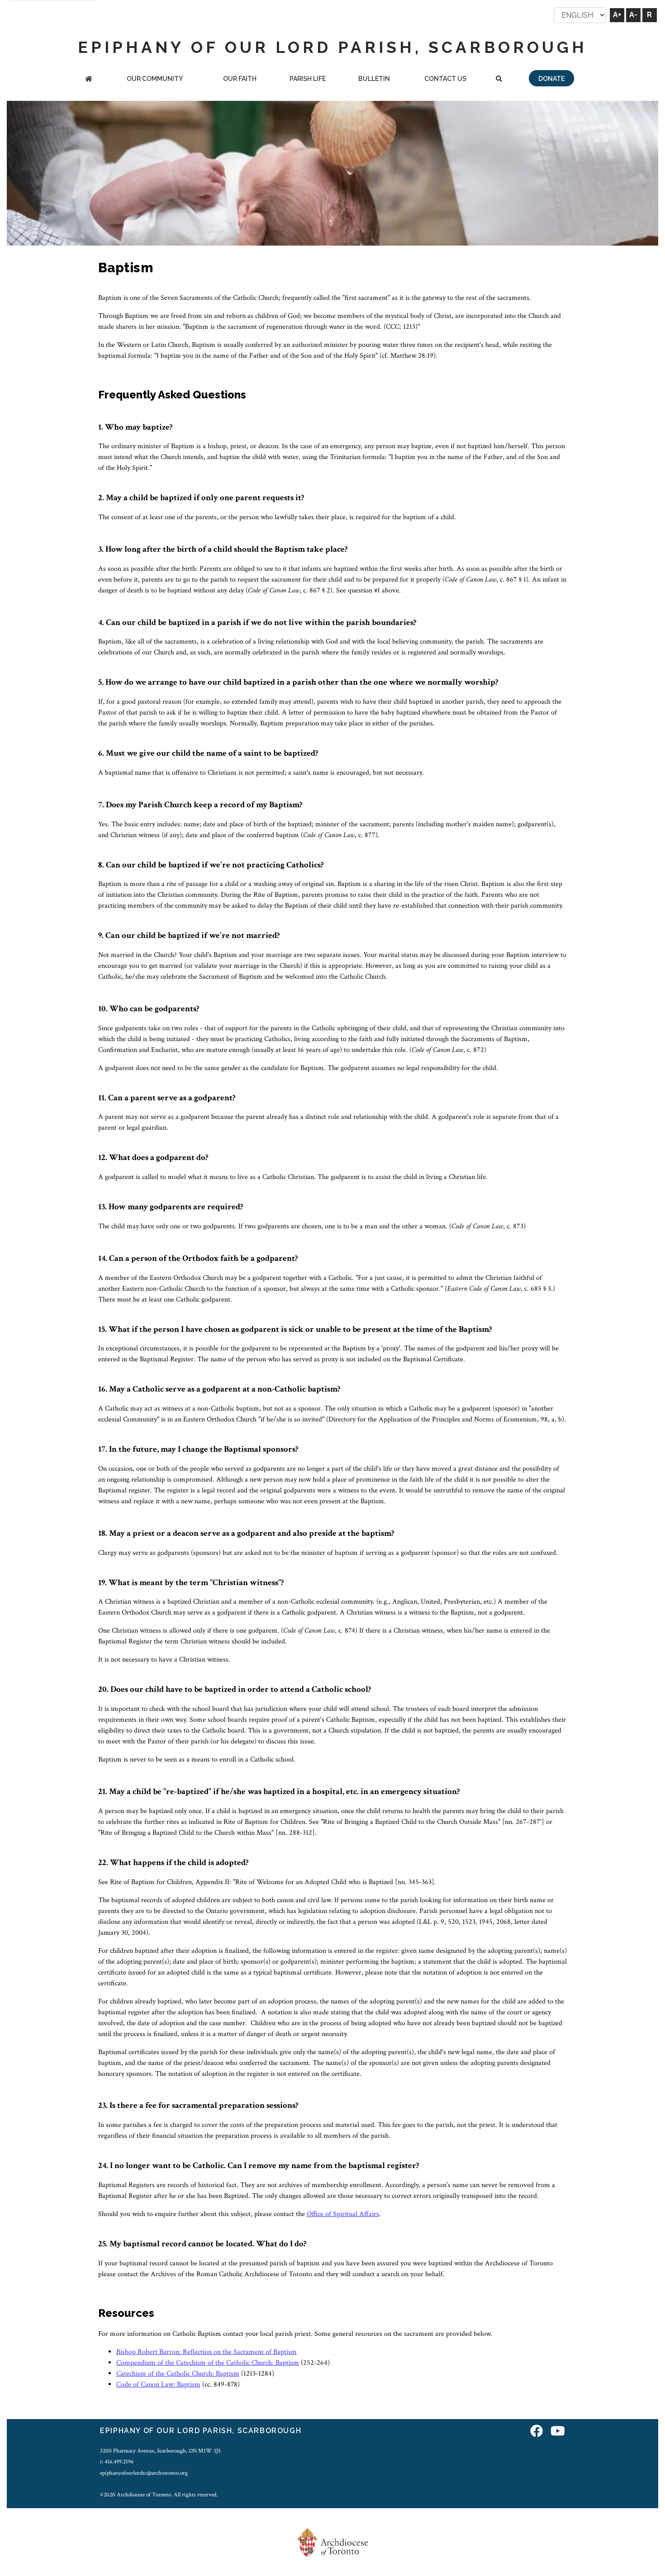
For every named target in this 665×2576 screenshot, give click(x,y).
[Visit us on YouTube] (558, 2432)
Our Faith (240, 79)
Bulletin (374, 79)
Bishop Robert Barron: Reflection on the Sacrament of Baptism (207, 2352)
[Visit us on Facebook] (537, 2432)
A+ (617, 15)
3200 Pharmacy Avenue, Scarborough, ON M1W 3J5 (160, 2451)
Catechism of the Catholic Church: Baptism (178, 2374)
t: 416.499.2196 (117, 2462)
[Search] (499, 79)
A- (633, 15)
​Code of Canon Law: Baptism (158, 2384)
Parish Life (308, 79)
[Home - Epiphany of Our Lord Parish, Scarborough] (89, 79)
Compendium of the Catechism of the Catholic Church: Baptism (208, 2363)
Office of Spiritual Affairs (343, 2214)
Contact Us (445, 79)
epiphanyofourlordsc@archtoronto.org (144, 2473)
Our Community (155, 79)
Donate (551, 79)
